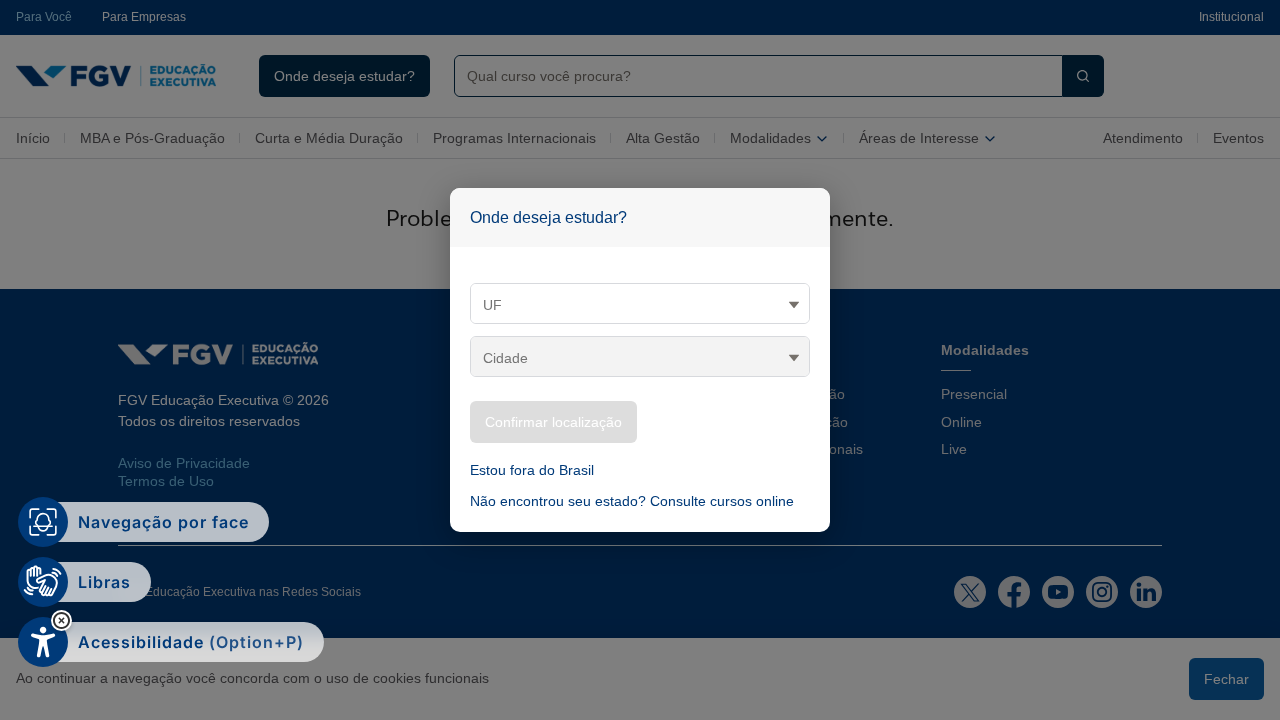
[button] (61, 620)
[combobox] (750, 76)
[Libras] (43, 582)
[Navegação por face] (43, 522)
